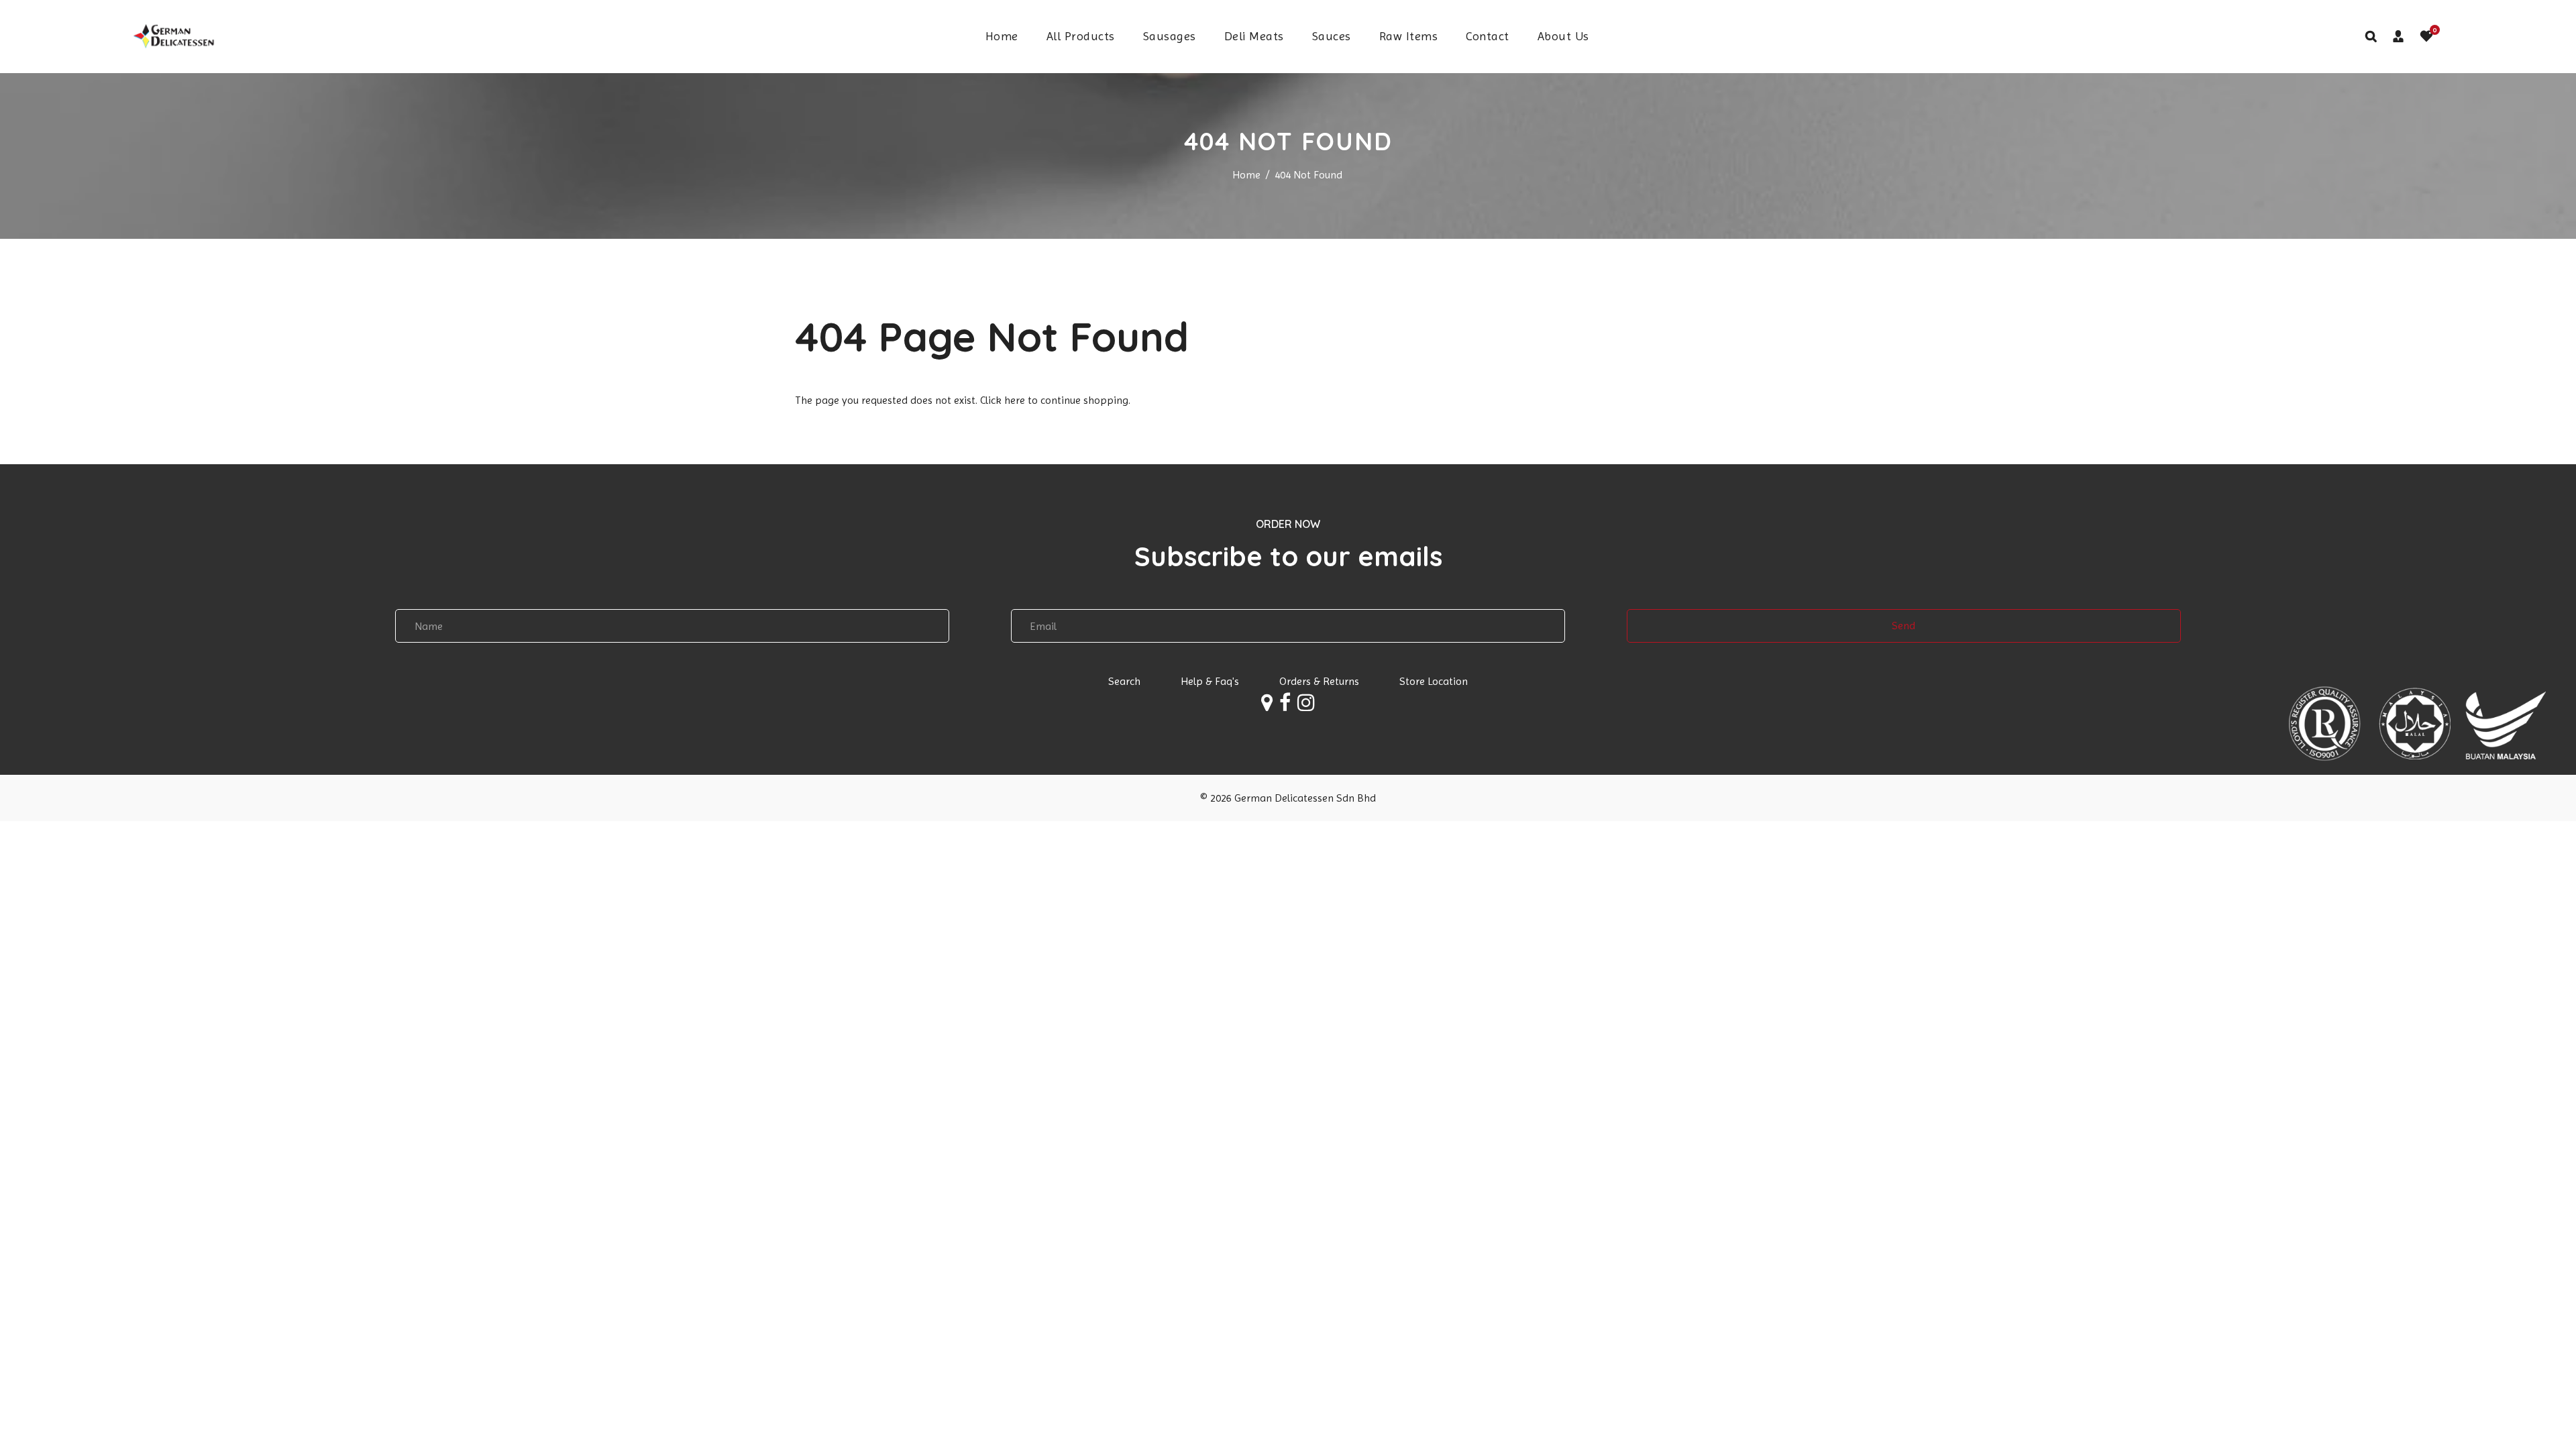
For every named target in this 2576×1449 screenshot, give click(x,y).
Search (1124, 681)
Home (1246, 175)
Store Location (1434, 681)
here (1015, 400)
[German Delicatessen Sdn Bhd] (172, 35)
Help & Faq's (1210, 681)
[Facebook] (1285, 706)
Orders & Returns (1319, 681)
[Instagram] (1306, 706)
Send (1903, 626)
